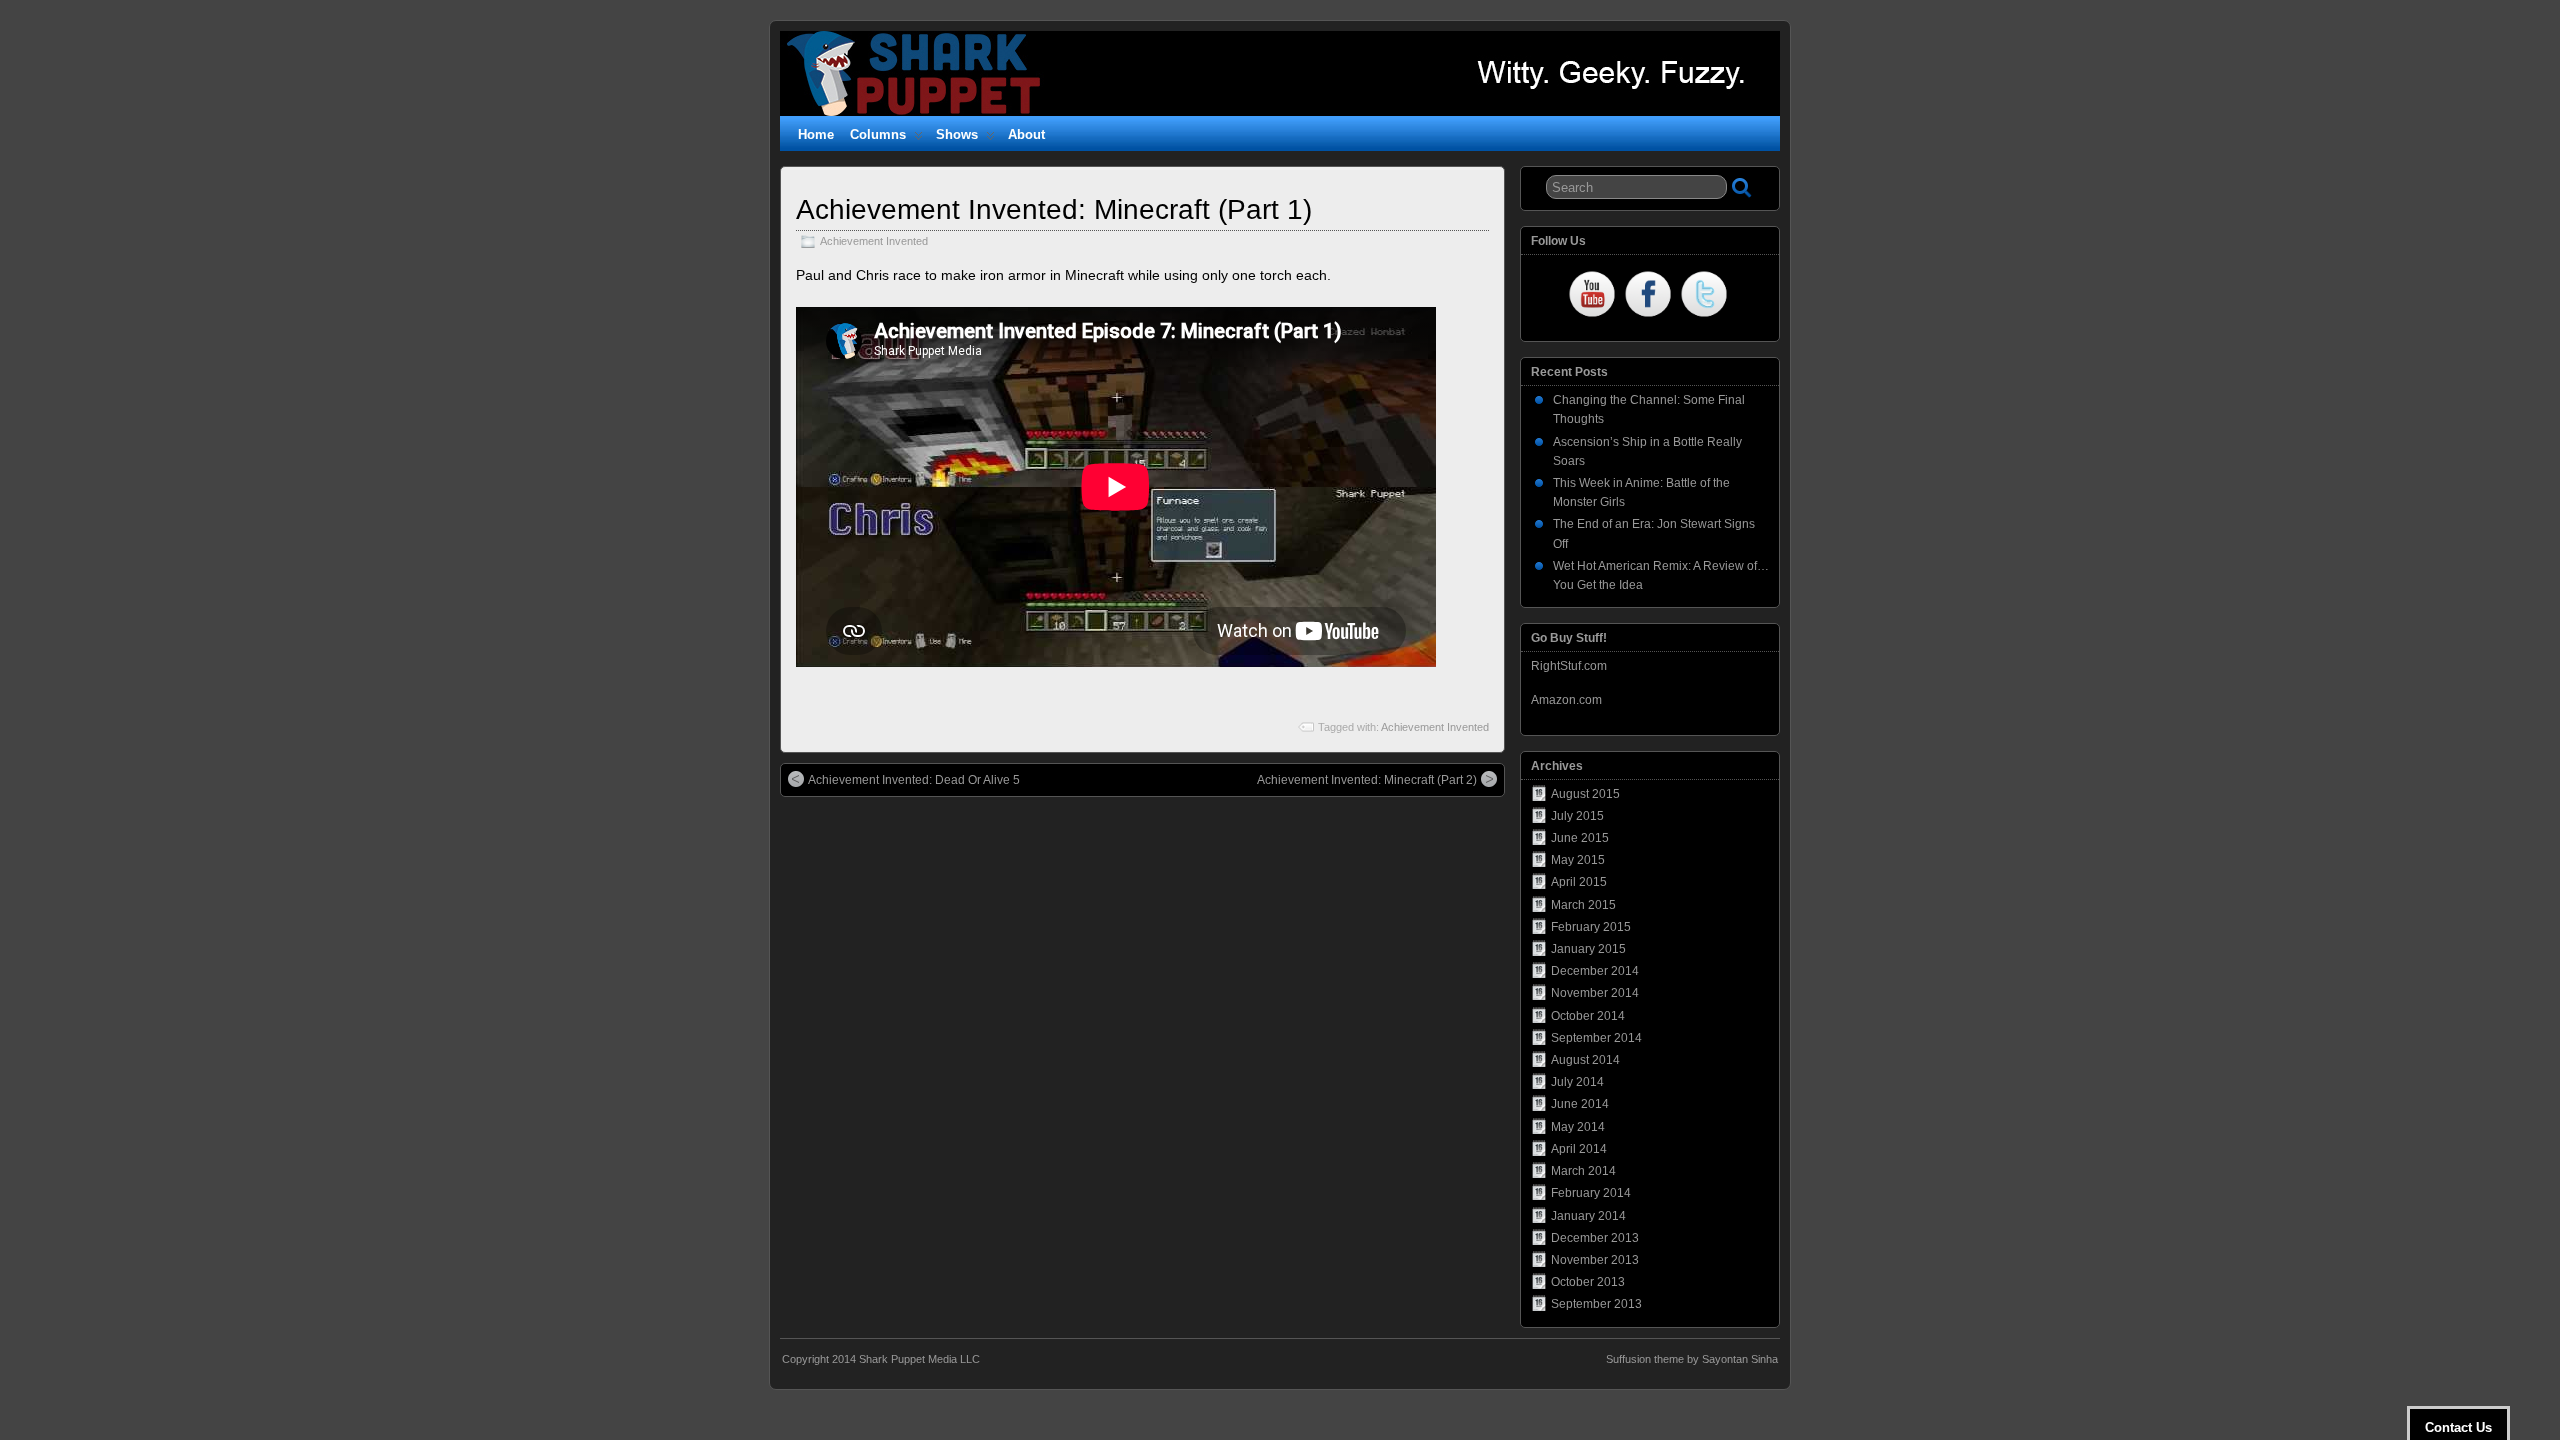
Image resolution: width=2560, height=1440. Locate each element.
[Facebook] (1648, 296)
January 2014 (1588, 1216)
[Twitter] (1704, 296)
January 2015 (1588, 949)
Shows (957, 134)
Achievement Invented (874, 241)
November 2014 (1595, 993)
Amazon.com (1566, 700)
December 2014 (1595, 971)
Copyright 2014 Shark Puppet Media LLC (881, 1359)
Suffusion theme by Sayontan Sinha (1692, 1359)
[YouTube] (1592, 296)
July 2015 (1577, 816)
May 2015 (1578, 860)
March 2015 (1583, 905)
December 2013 (1595, 1238)
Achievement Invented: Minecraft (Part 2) (1367, 780)
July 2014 (1577, 1082)
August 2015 (1585, 794)
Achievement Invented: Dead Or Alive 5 (914, 780)
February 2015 (1591, 927)
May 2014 (1578, 1127)
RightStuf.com (1569, 666)
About (1026, 134)
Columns (878, 134)
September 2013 (1596, 1304)
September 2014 (1596, 1038)
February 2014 (1591, 1193)
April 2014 (1579, 1149)
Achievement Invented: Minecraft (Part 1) (1054, 209)
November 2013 (1595, 1260)
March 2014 (1583, 1171)
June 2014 (1580, 1104)
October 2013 (1588, 1282)
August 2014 (1585, 1060)
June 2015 (1580, 838)
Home (816, 134)
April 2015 (1579, 882)
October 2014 (1588, 1016)
